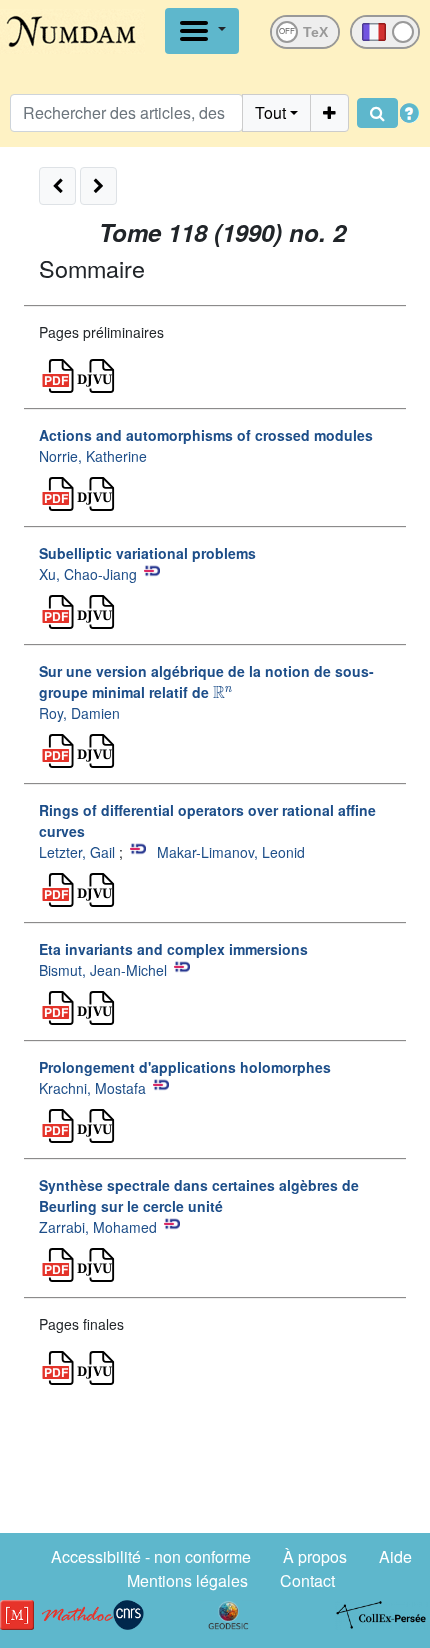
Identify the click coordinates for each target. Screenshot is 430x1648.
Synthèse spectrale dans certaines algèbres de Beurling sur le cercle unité (199, 1195)
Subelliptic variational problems (147, 553)
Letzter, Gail (77, 852)
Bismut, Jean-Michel (103, 970)
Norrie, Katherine (93, 456)
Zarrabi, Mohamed (98, 1227)
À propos (315, 1556)
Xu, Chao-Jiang (88, 574)
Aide (395, 1556)
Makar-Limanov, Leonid (231, 852)
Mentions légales (187, 1580)
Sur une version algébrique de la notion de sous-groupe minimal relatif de (206, 681)
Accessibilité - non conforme (151, 1556)
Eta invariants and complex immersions (173, 949)
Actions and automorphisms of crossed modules (206, 435)
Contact (307, 1580)
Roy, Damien (79, 713)
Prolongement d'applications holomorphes (185, 1067)
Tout (270, 112)
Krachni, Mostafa (92, 1088)
